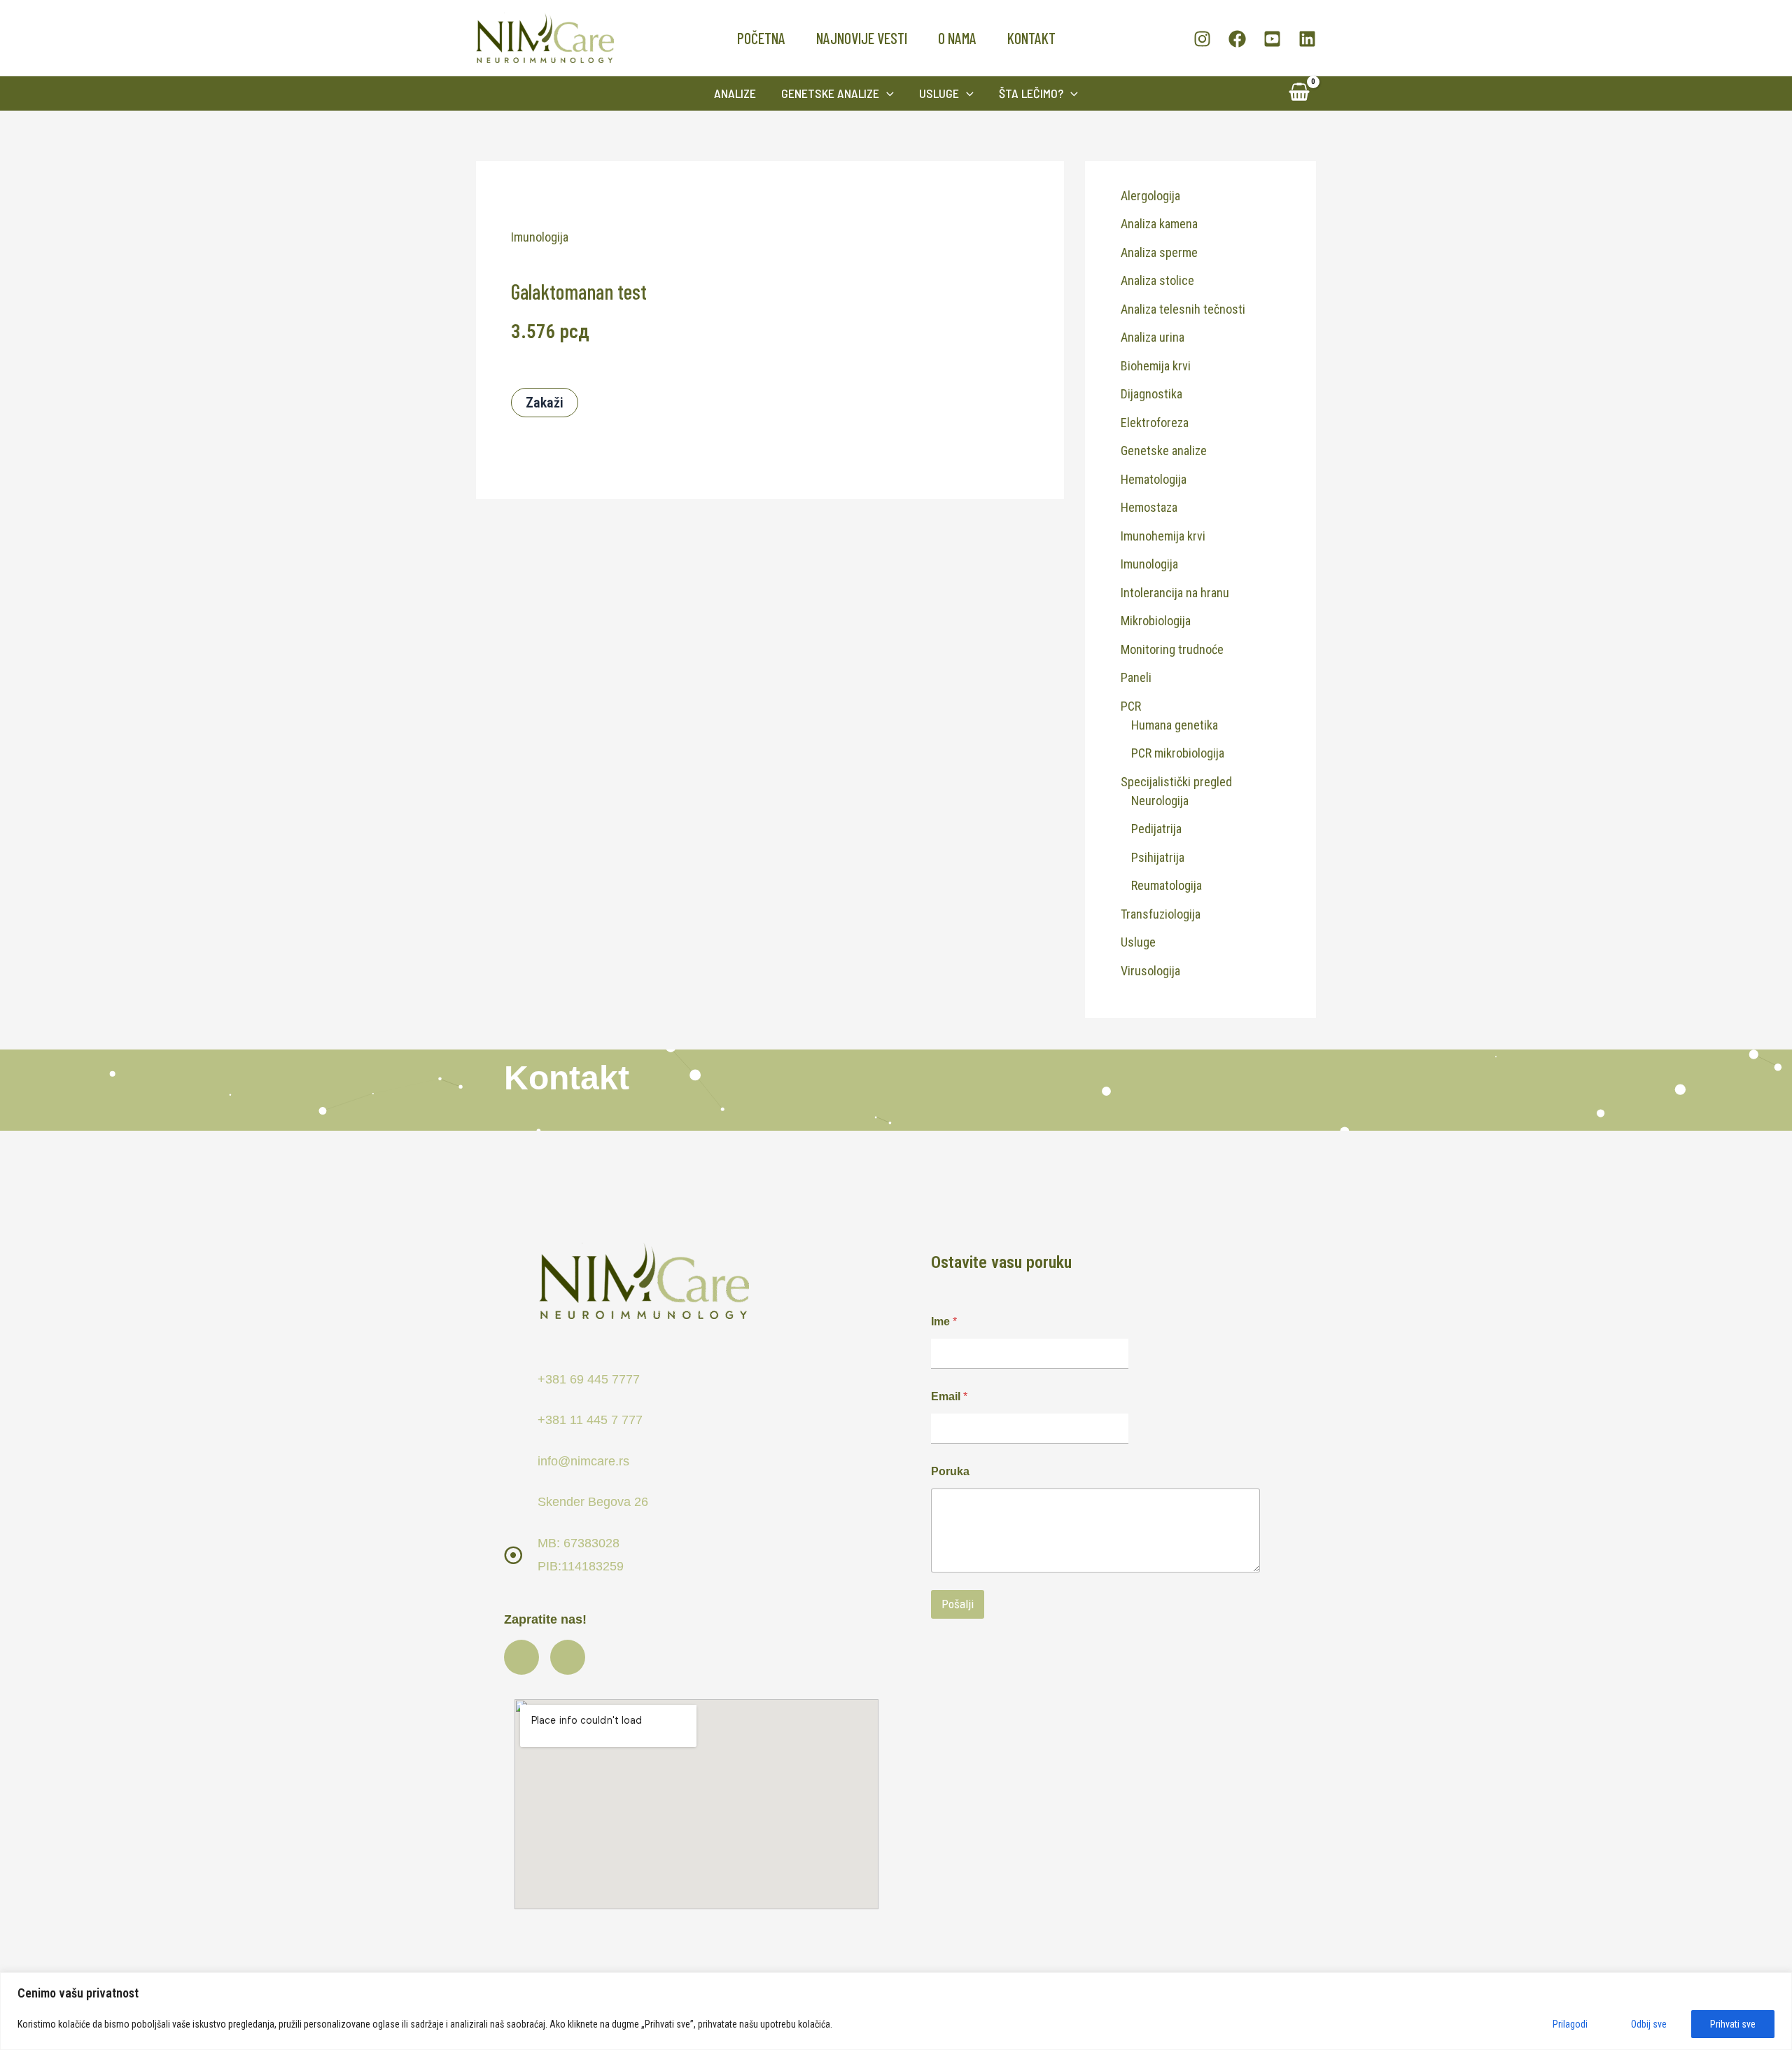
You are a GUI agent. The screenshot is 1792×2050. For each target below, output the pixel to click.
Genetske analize (830, 93)
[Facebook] (1237, 39)
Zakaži (545, 403)
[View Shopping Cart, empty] (1299, 93)
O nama (957, 38)
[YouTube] (1272, 39)
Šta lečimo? (1031, 93)
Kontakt (1031, 38)
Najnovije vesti (862, 38)
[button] (887, 93)
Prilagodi (1570, 2024)
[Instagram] (1202, 39)
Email (949, 1396)
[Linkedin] (1307, 39)
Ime (944, 1322)
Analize (735, 93)
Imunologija (540, 237)
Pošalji (958, 1604)
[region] (896, 2011)
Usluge (939, 93)
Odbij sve (1649, 2024)
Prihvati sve (1733, 2024)
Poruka (950, 1471)
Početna (761, 38)
